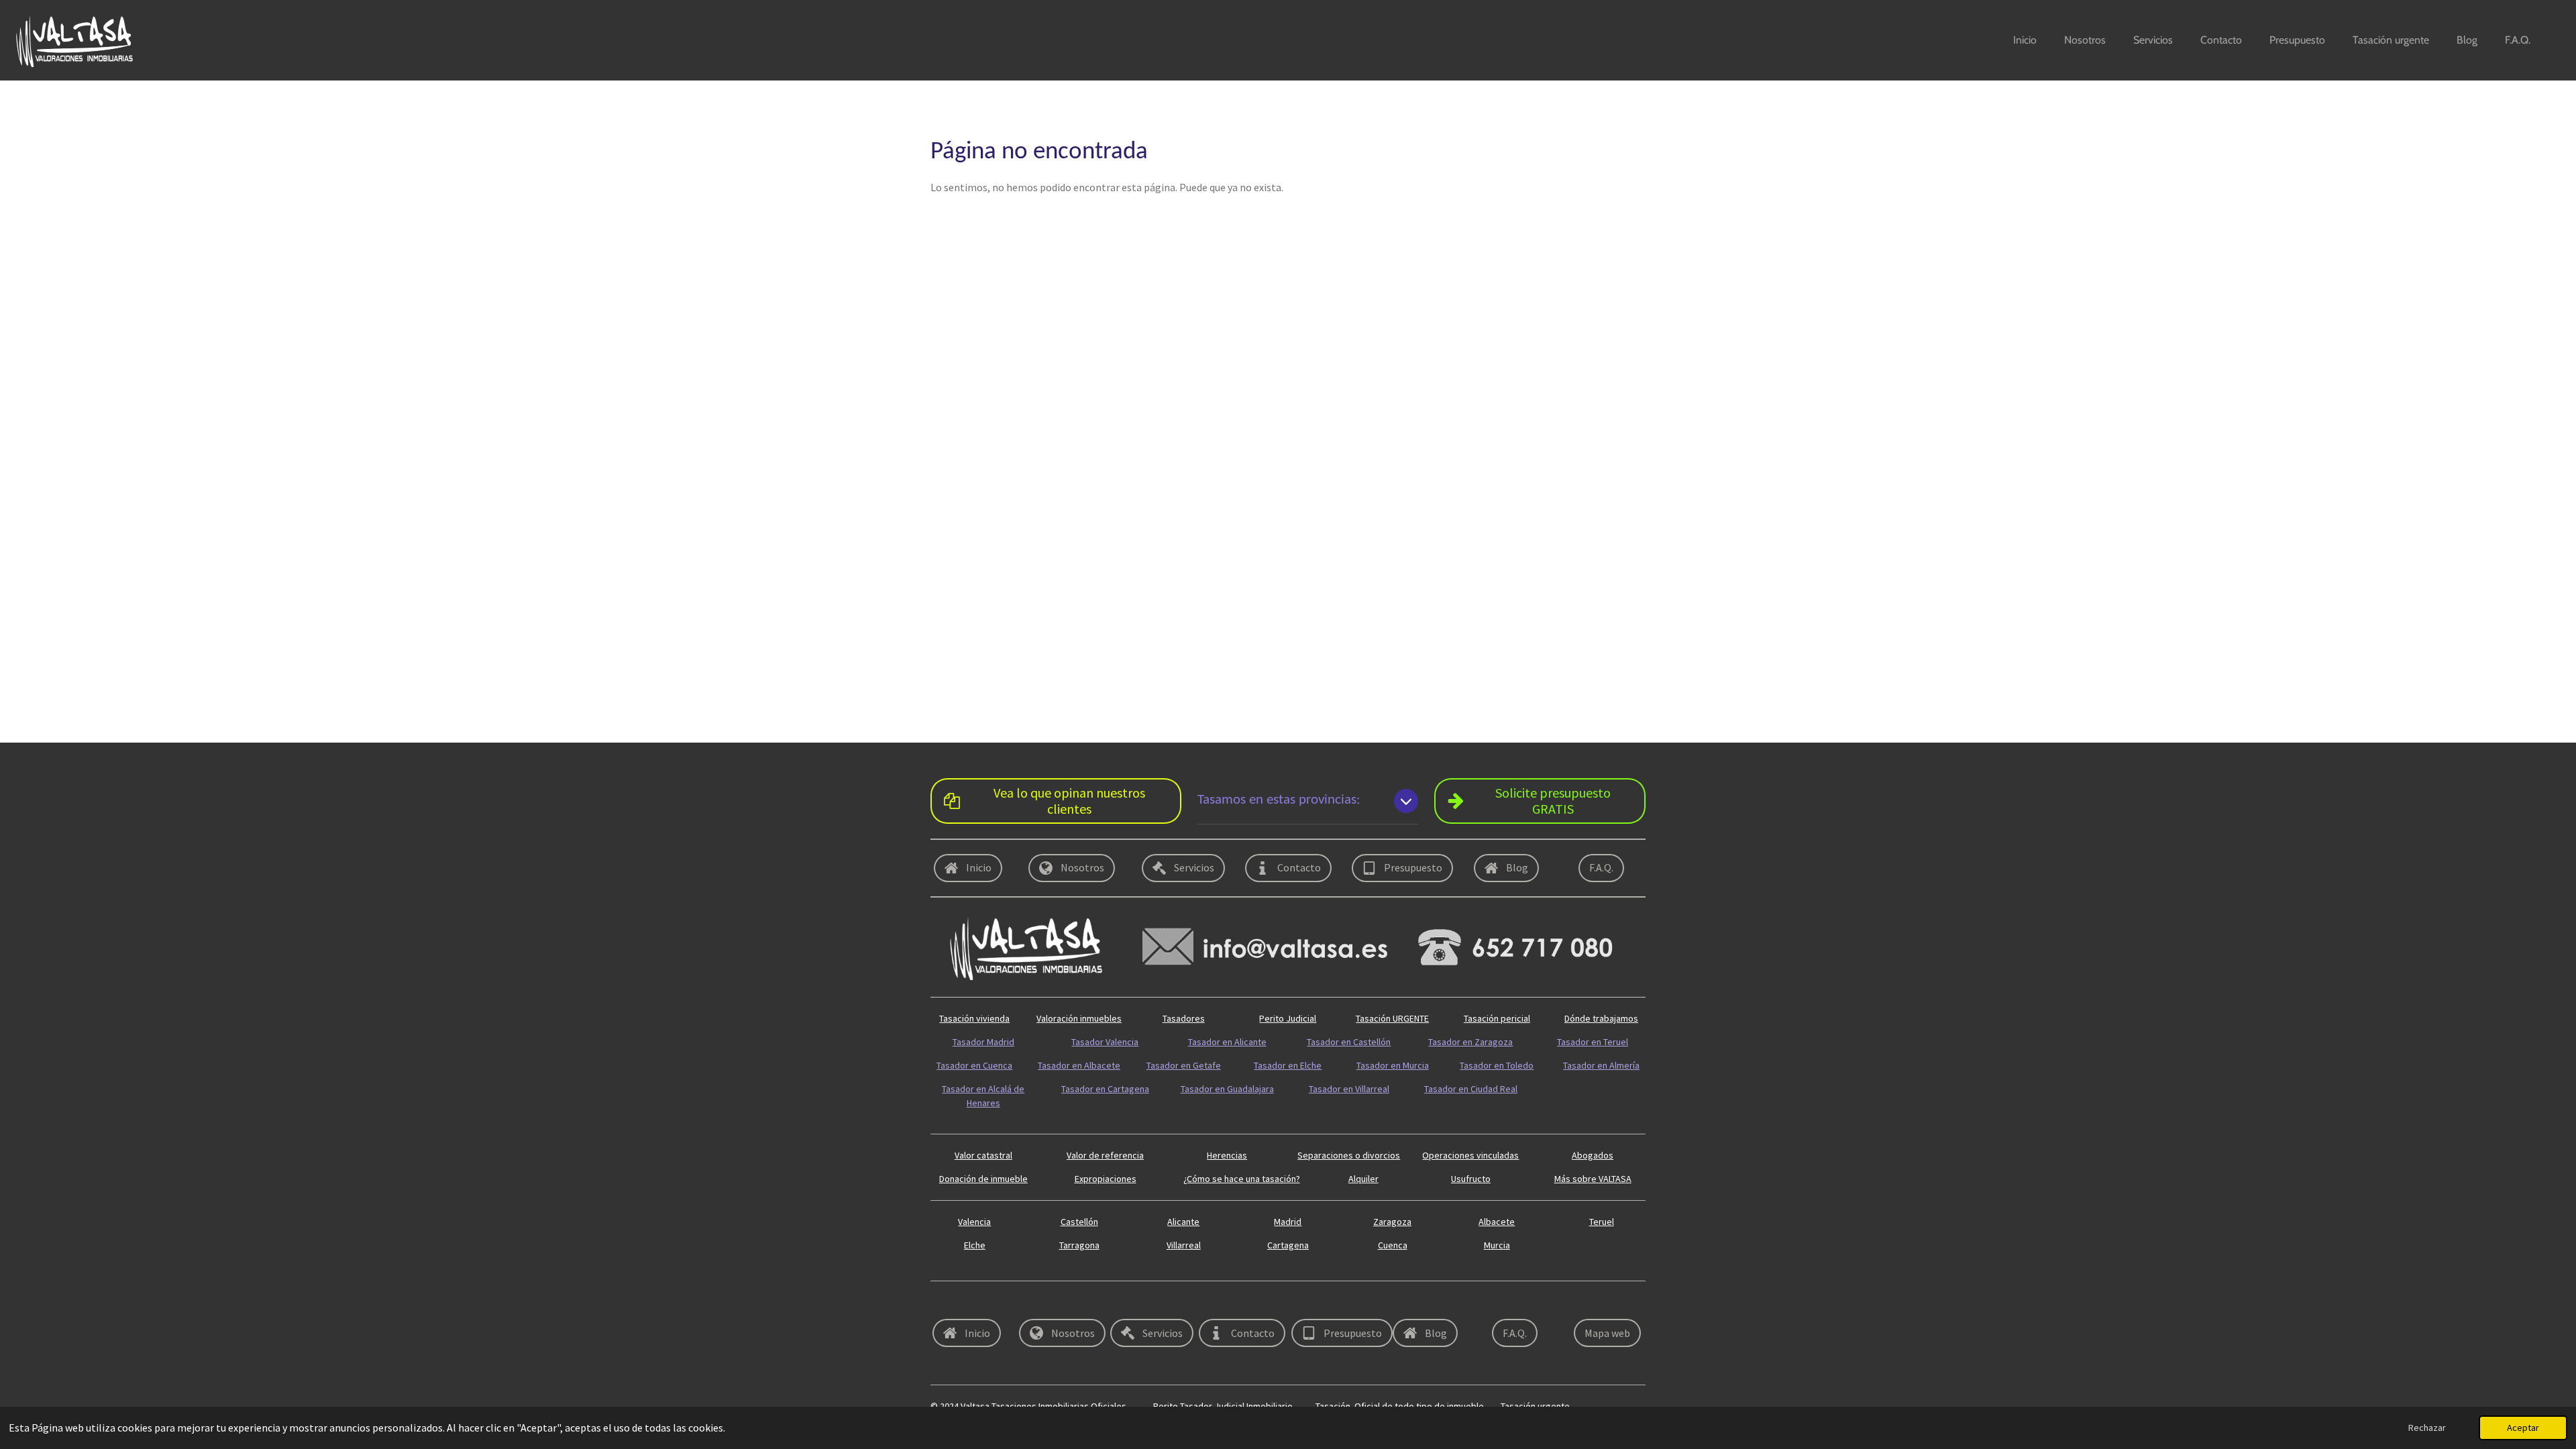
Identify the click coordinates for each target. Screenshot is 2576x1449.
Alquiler (1363, 1179)
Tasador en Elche (1288, 1065)
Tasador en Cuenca (974, 1065)
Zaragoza (1392, 1222)
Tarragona (1079, 1245)
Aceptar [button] (2523, 1428)
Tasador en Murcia (1393, 1065)
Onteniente (1502, 1302)
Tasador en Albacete (1079, 1065)
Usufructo (1471, 1179)
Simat (1216, 1302)
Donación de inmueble (983, 1179)
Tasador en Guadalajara (1227, 1089)
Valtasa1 (1496, 1363)
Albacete (1497, 1222)
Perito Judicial (1288, 1018)
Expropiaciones (1106, 1179)
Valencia (974, 1222)
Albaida (1585, 1302)
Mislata (1219, 1363)
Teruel (1602, 1222)
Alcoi (1123, 1302)
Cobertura (951, 1302)
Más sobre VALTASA (1593, 1179)
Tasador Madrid (983, 1042)
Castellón (1079, 1222)
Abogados (1593, 1155)
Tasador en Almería (1601, 1065)
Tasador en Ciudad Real (1471, 1089)
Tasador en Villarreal (1349, 1089)
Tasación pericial (1497, 1018)
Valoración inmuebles (1079, 1018)
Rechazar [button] (2427, 1428)
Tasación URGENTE (1392, 1018)
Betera (1127, 1363)
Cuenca (1393, 1245)
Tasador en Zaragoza (1470, 1042)
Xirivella (1403, 1302)
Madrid (1288, 1222)
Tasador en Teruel (1593, 1042)
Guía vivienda (1566, 1112)
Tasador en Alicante (1227, 1042)
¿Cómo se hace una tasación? (1242, 1179)
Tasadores (1184, 1018)
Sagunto (1313, 1302)
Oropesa (1039, 1302)
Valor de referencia (1105, 1155)
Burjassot (1590, 1363)
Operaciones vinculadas (1470, 1155)
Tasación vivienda (974, 1018)
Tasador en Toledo (1497, 1065)
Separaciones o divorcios (1349, 1155)
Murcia (1497, 1245)
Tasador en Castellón (1349, 1042)
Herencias (1227, 1155)
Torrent (945, 1363)
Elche (975, 1245)
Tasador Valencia (1105, 1042)
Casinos (1403, 1363)
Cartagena (1288, 1245)
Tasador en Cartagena (1105, 1089)
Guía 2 (1552, 1089)
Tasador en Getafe (1184, 1065)
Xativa (1308, 1363)
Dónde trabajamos (1601, 1018)
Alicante (1183, 1222)
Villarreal (1184, 1245)
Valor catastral (983, 1155)
